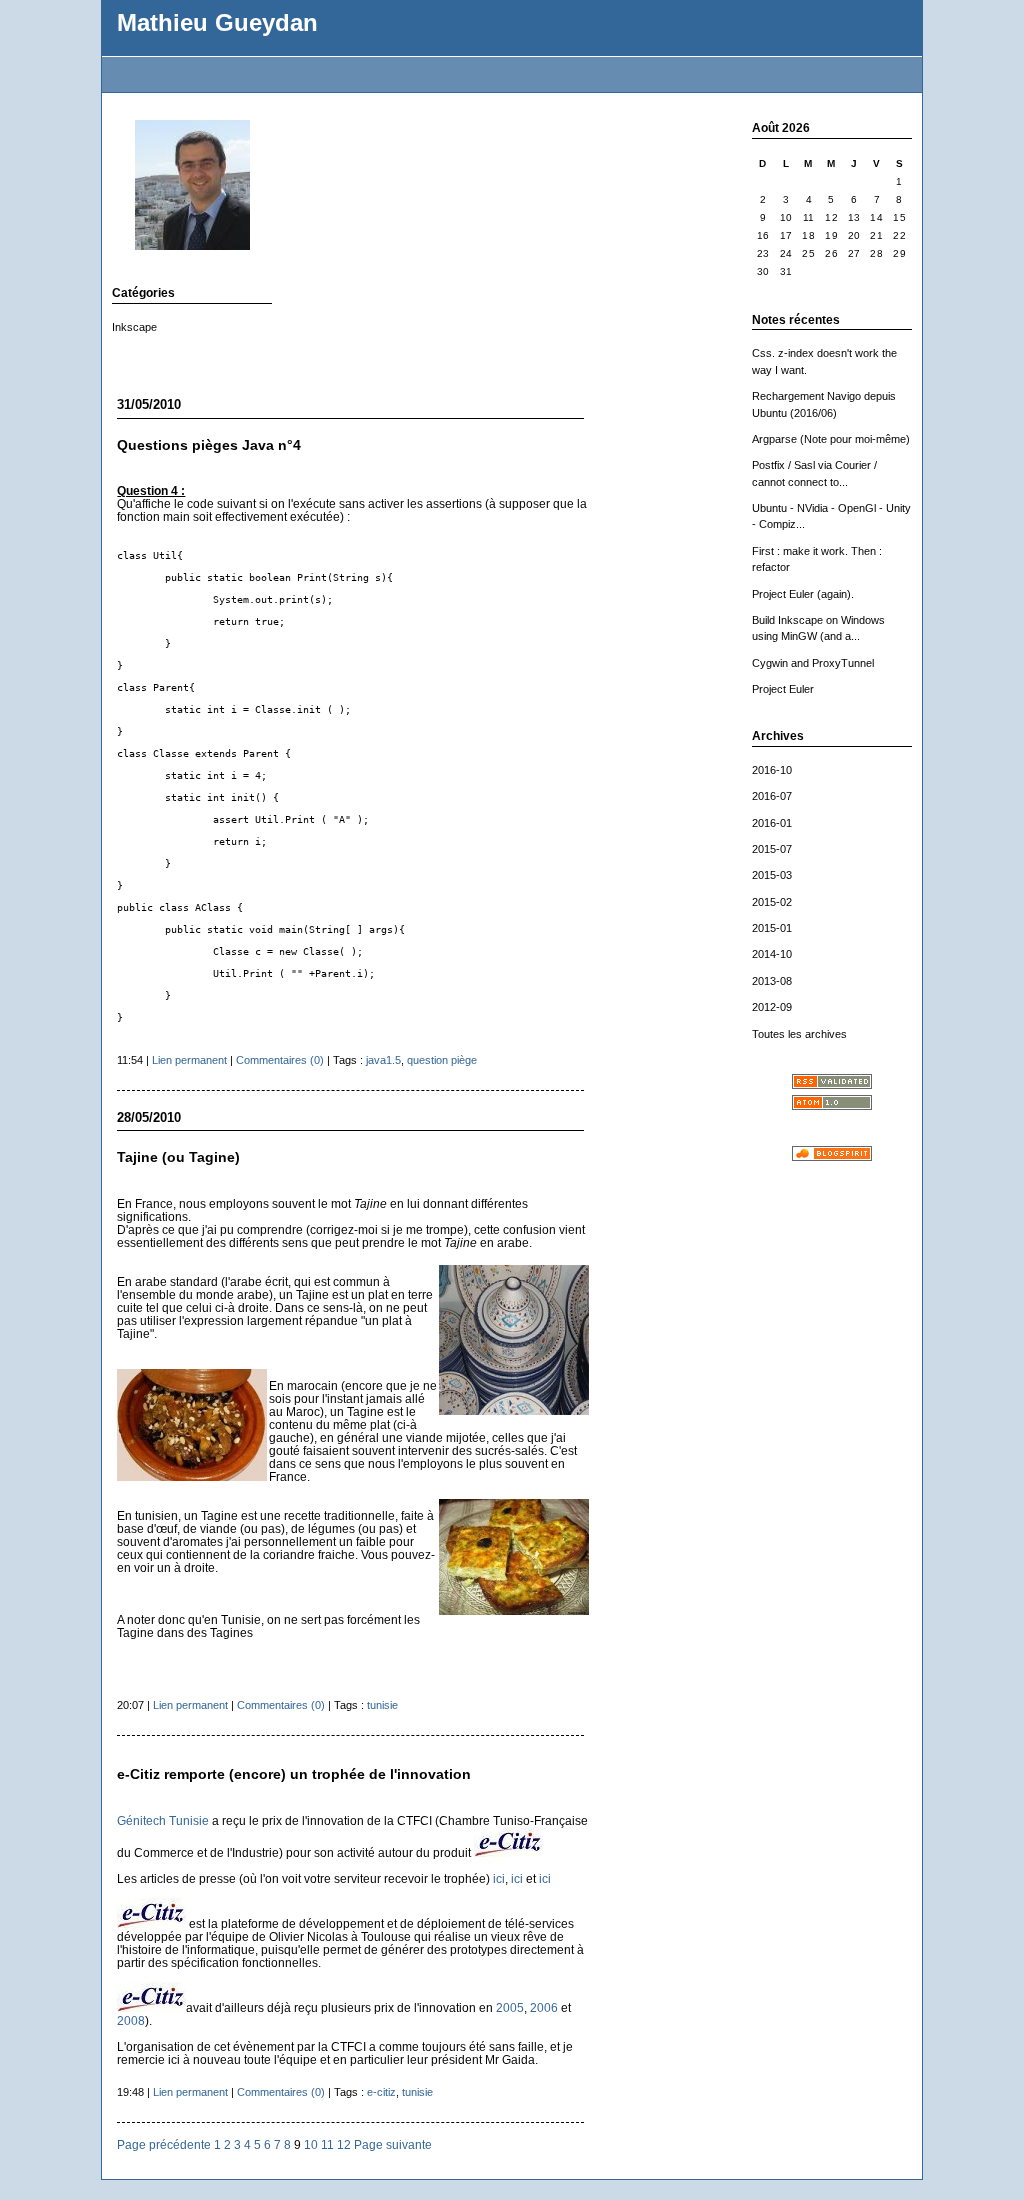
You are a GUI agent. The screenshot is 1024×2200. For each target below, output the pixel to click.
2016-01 (772, 823)
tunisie (382, 1705)
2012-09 (772, 1007)
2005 (510, 2007)
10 (311, 2144)
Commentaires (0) (280, 1060)
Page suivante (393, 2144)
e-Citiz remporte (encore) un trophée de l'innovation (294, 1774)
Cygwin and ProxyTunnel (813, 663)
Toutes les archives (799, 1034)
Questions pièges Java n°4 (209, 445)
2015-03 (772, 875)
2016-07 (772, 796)
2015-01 (772, 928)
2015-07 (772, 849)
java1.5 (383, 1060)
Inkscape (134, 327)
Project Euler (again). (803, 594)
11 (327, 2144)
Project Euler (783, 689)
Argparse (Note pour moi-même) (831, 439)
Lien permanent (189, 1060)
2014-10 (772, 954)
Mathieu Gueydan (217, 23)
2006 (545, 2007)
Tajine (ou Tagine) (178, 1157)
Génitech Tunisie (163, 1820)
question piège (442, 1060)
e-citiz (381, 2092)
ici (499, 1878)
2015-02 (772, 902)
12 (344, 2144)
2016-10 (772, 770)
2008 (131, 2020)
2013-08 (772, 981)
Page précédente (164, 2144)
